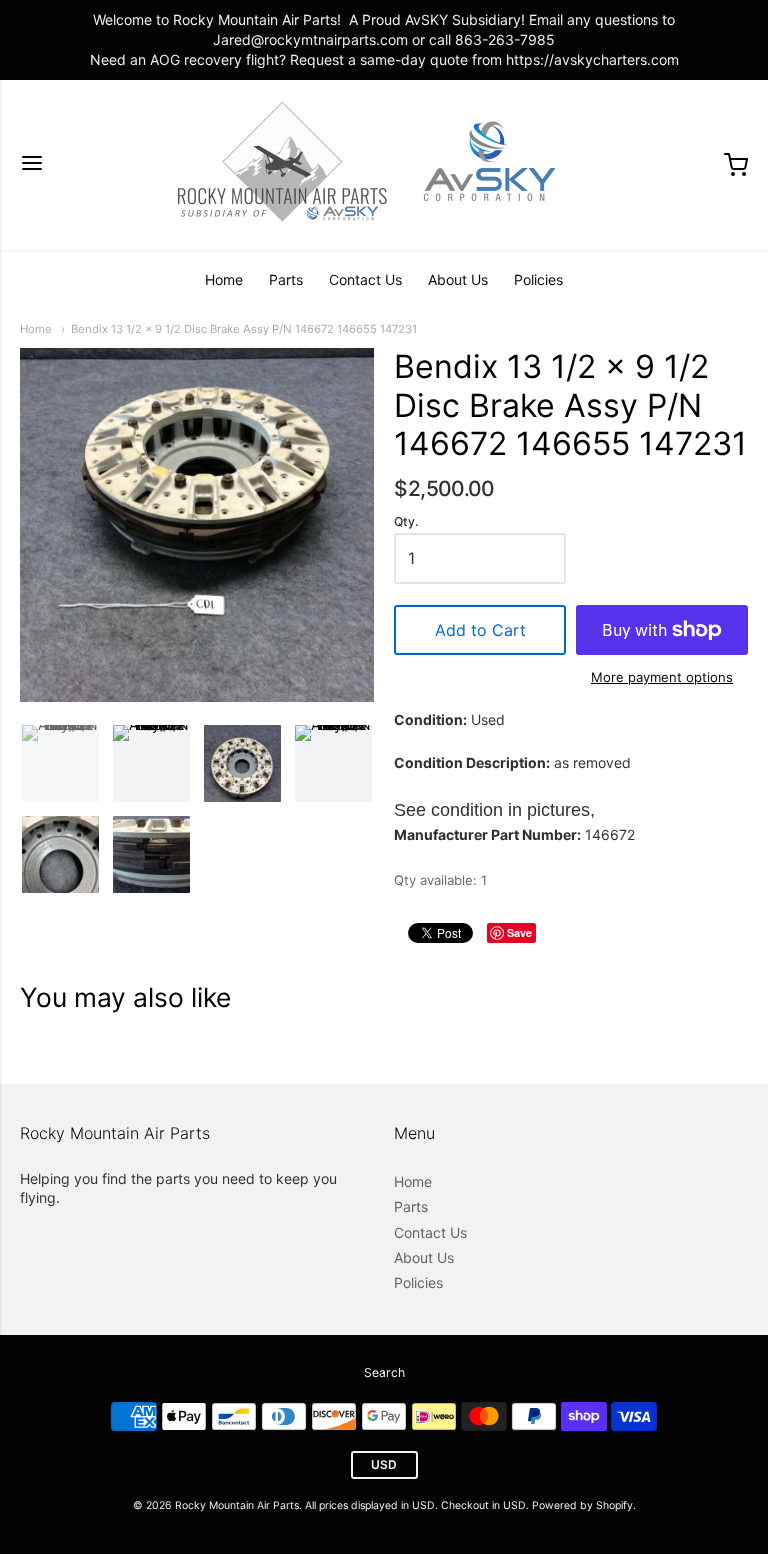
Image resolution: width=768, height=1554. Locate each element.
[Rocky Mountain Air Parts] (384, 165)
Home (224, 279)
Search (384, 1372)
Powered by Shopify (582, 1505)
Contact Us (365, 279)
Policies (538, 279)
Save (519, 932)
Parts (286, 279)
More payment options (662, 677)
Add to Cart (480, 630)
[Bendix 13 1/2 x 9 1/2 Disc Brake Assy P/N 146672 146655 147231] (60, 763)
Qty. (406, 522)
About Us (458, 279)
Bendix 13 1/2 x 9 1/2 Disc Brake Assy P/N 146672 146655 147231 (244, 329)
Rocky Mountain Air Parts (237, 1505)
